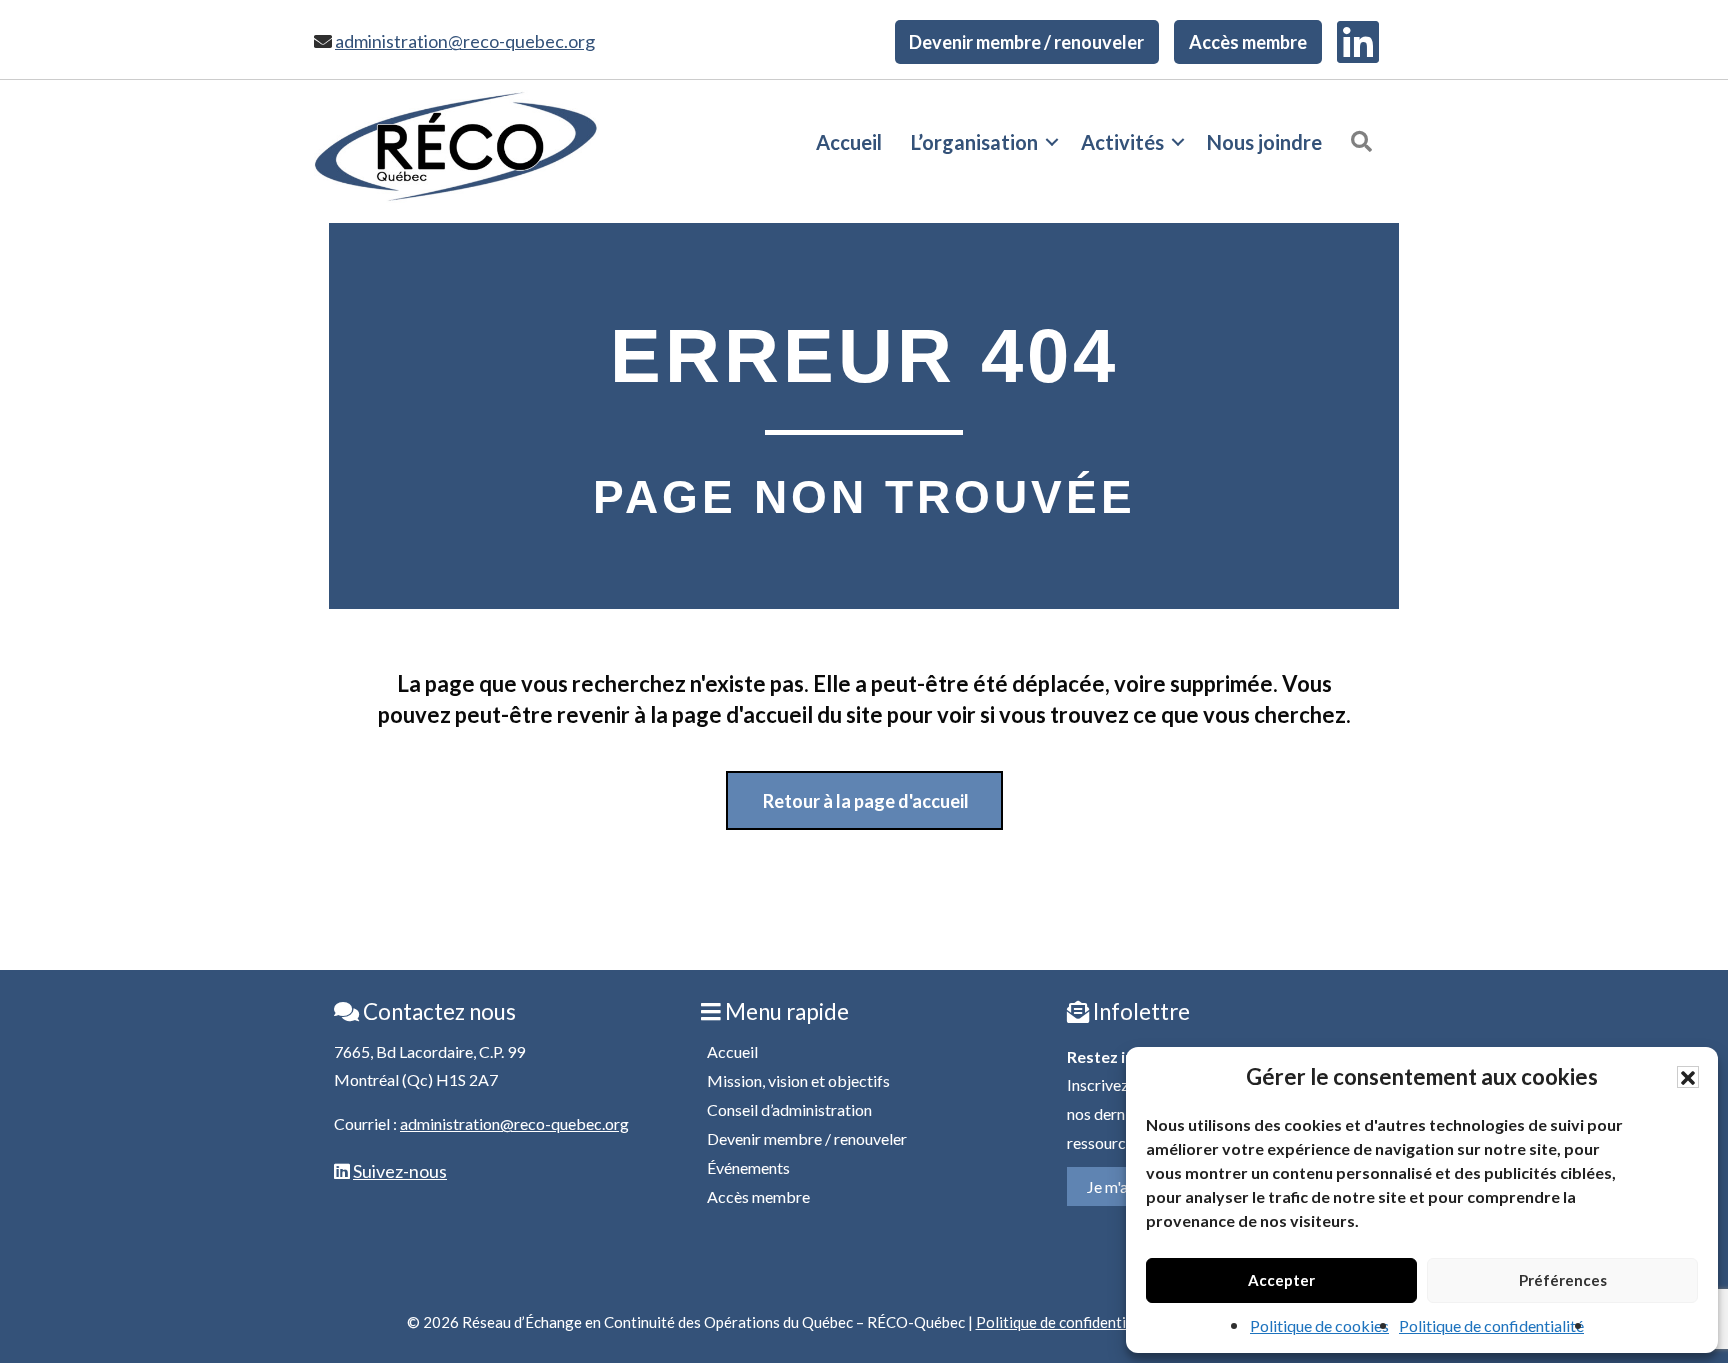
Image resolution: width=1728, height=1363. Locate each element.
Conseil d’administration (789, 1109)
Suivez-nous (400, 1171)
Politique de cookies (1319, 1325)
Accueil (849, 142)
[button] (1688, 1077)
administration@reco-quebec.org (465, 41)
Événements (748, 1167)
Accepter (1281, 1280)
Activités (1122, 142)
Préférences (1563, 1280)
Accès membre (1248, 42)
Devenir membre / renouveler (1026, 42)
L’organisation (974, 142)
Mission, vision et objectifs (798, 1080)
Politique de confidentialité (1491, 1325)
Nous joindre (1264, 142)
